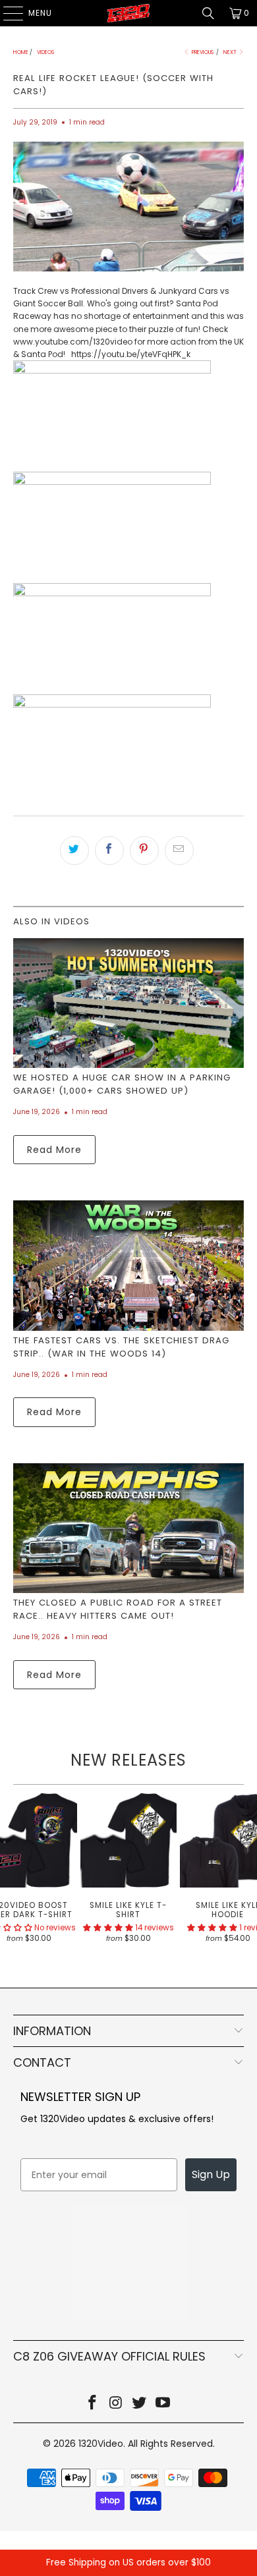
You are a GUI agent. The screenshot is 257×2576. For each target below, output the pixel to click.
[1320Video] (129, 13)
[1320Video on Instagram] (116, 2404)
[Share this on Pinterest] (144, 851)
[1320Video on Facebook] (93, 2404)
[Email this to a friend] (179, 851)
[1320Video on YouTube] (163, 2404)
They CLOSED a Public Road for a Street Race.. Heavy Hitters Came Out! (118, 1609)
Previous (202, 52)
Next (231, 52)
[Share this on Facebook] (109, 851)
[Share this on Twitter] (74, 851)
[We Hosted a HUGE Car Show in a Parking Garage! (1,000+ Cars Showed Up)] (129, 1003)
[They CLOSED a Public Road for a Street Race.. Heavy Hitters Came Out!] (129, 1528)
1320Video (101, 2444)
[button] (108, 1928)
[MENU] (7, 13)
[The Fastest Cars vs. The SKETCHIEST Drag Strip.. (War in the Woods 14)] (129, 1265)
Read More (54, 1150)
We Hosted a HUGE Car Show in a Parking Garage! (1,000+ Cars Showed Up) (122, 1084)
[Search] (208, 13)
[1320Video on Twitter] (140, 2404)
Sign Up (211, 2174)
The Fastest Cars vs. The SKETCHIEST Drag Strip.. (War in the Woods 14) (121, 1347)
